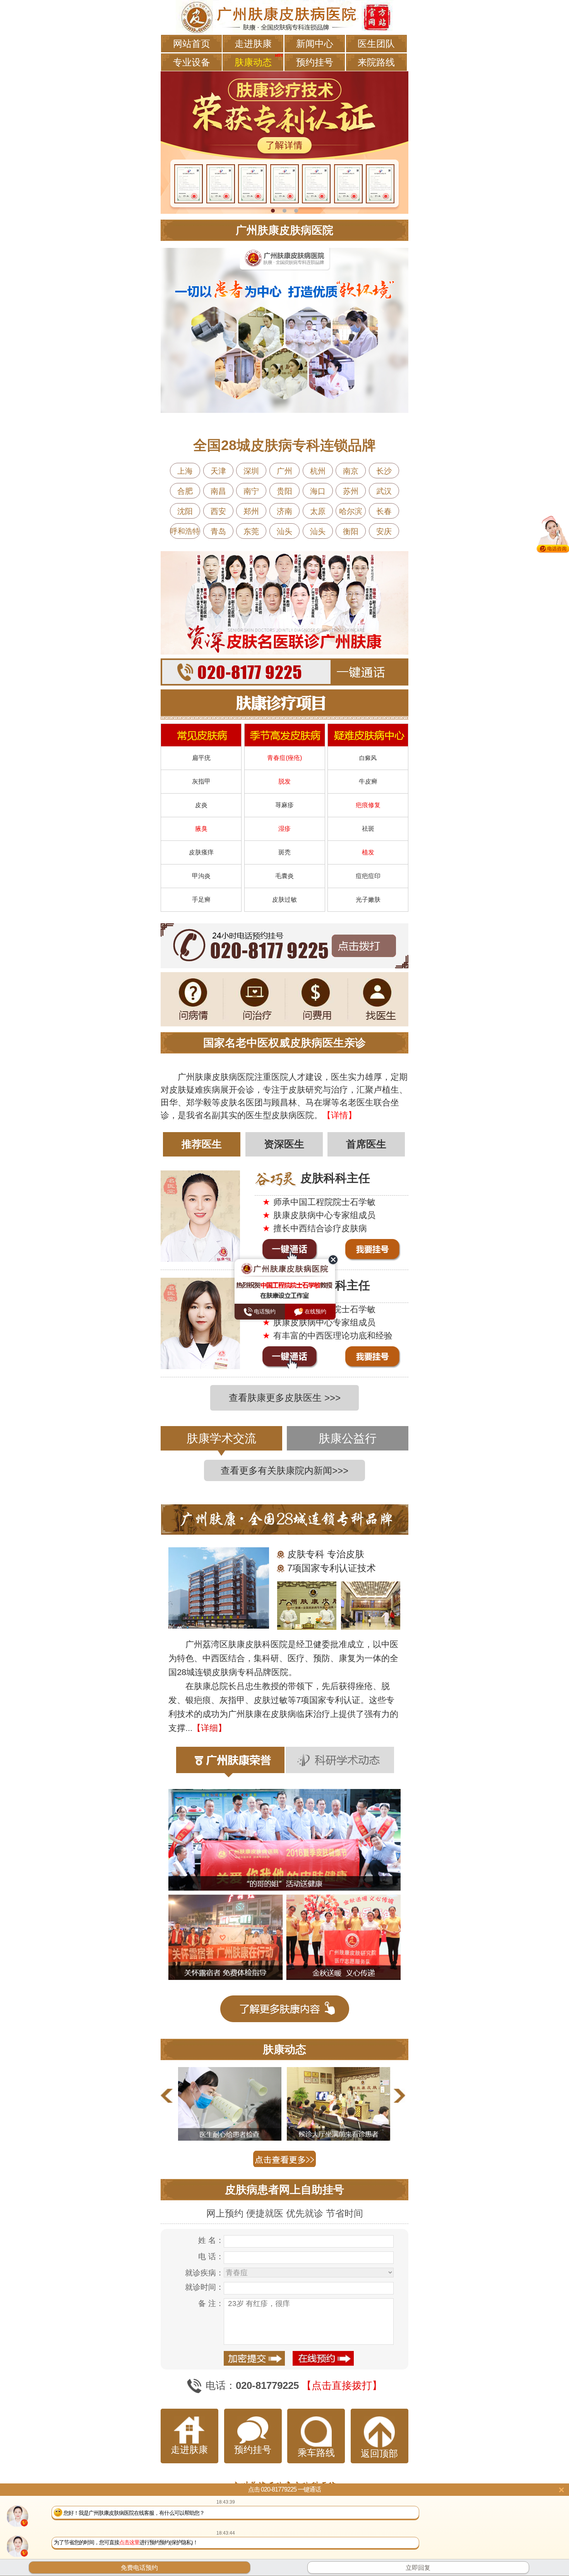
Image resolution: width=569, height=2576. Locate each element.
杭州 (318, 471)
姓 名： (211, 2240)
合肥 (185, 491)
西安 (218, 511)
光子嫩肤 (368, 900)
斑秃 (284, 852)
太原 (318, 511)
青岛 (218, 531)
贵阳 (284, 491)
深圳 (251, 471)
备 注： (211, 2303)
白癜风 (368, 758)
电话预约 (264, 1311)
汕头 (284, 531)
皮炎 (201, 805)
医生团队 (376, 44)
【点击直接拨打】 (342, 2385)
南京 (351, 471)
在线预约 (315, 1311)
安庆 (384, 531)
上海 (185, 471)
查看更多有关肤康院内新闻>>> (284, 1470)
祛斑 (368, 829)
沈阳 (185, 511)
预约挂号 (315, 62)
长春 (384, 511)
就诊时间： (204, 2287)
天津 (218, 471)
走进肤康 (253, 44)
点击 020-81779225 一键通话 (284, 2489)
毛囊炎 (284, 876)
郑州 (251, 511)
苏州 (351, 491)
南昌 (218, 491)
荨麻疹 (284, 805)
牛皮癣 (368, 781)
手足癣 (201, 900)
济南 (284, 511)
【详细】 (209, 1728)
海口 (318, 491)
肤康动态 (253, 62)
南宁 (251, 491)
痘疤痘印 (368, 876)
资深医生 (284, 1144)
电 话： (211, 2256)
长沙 (384, 471)
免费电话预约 (139, 2568)
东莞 (251, 531)
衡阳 (351, 531)
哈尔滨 (351, 511)
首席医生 (366, 1144)
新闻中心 (315, 44)
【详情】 (339, 1115)
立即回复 (418, 2568)
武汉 (384, 491)
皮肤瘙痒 (201, 852)
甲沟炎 (201, 876)
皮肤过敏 (284, 900)
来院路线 (376, 62)
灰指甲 (201, 781)
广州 (284, 471)
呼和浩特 (185, 531)
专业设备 (192, 62)
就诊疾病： (204, 2273)
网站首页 (192, 44)
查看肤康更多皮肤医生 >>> (285, 1398)
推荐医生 (202, 1144)
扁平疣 (201, 758)
